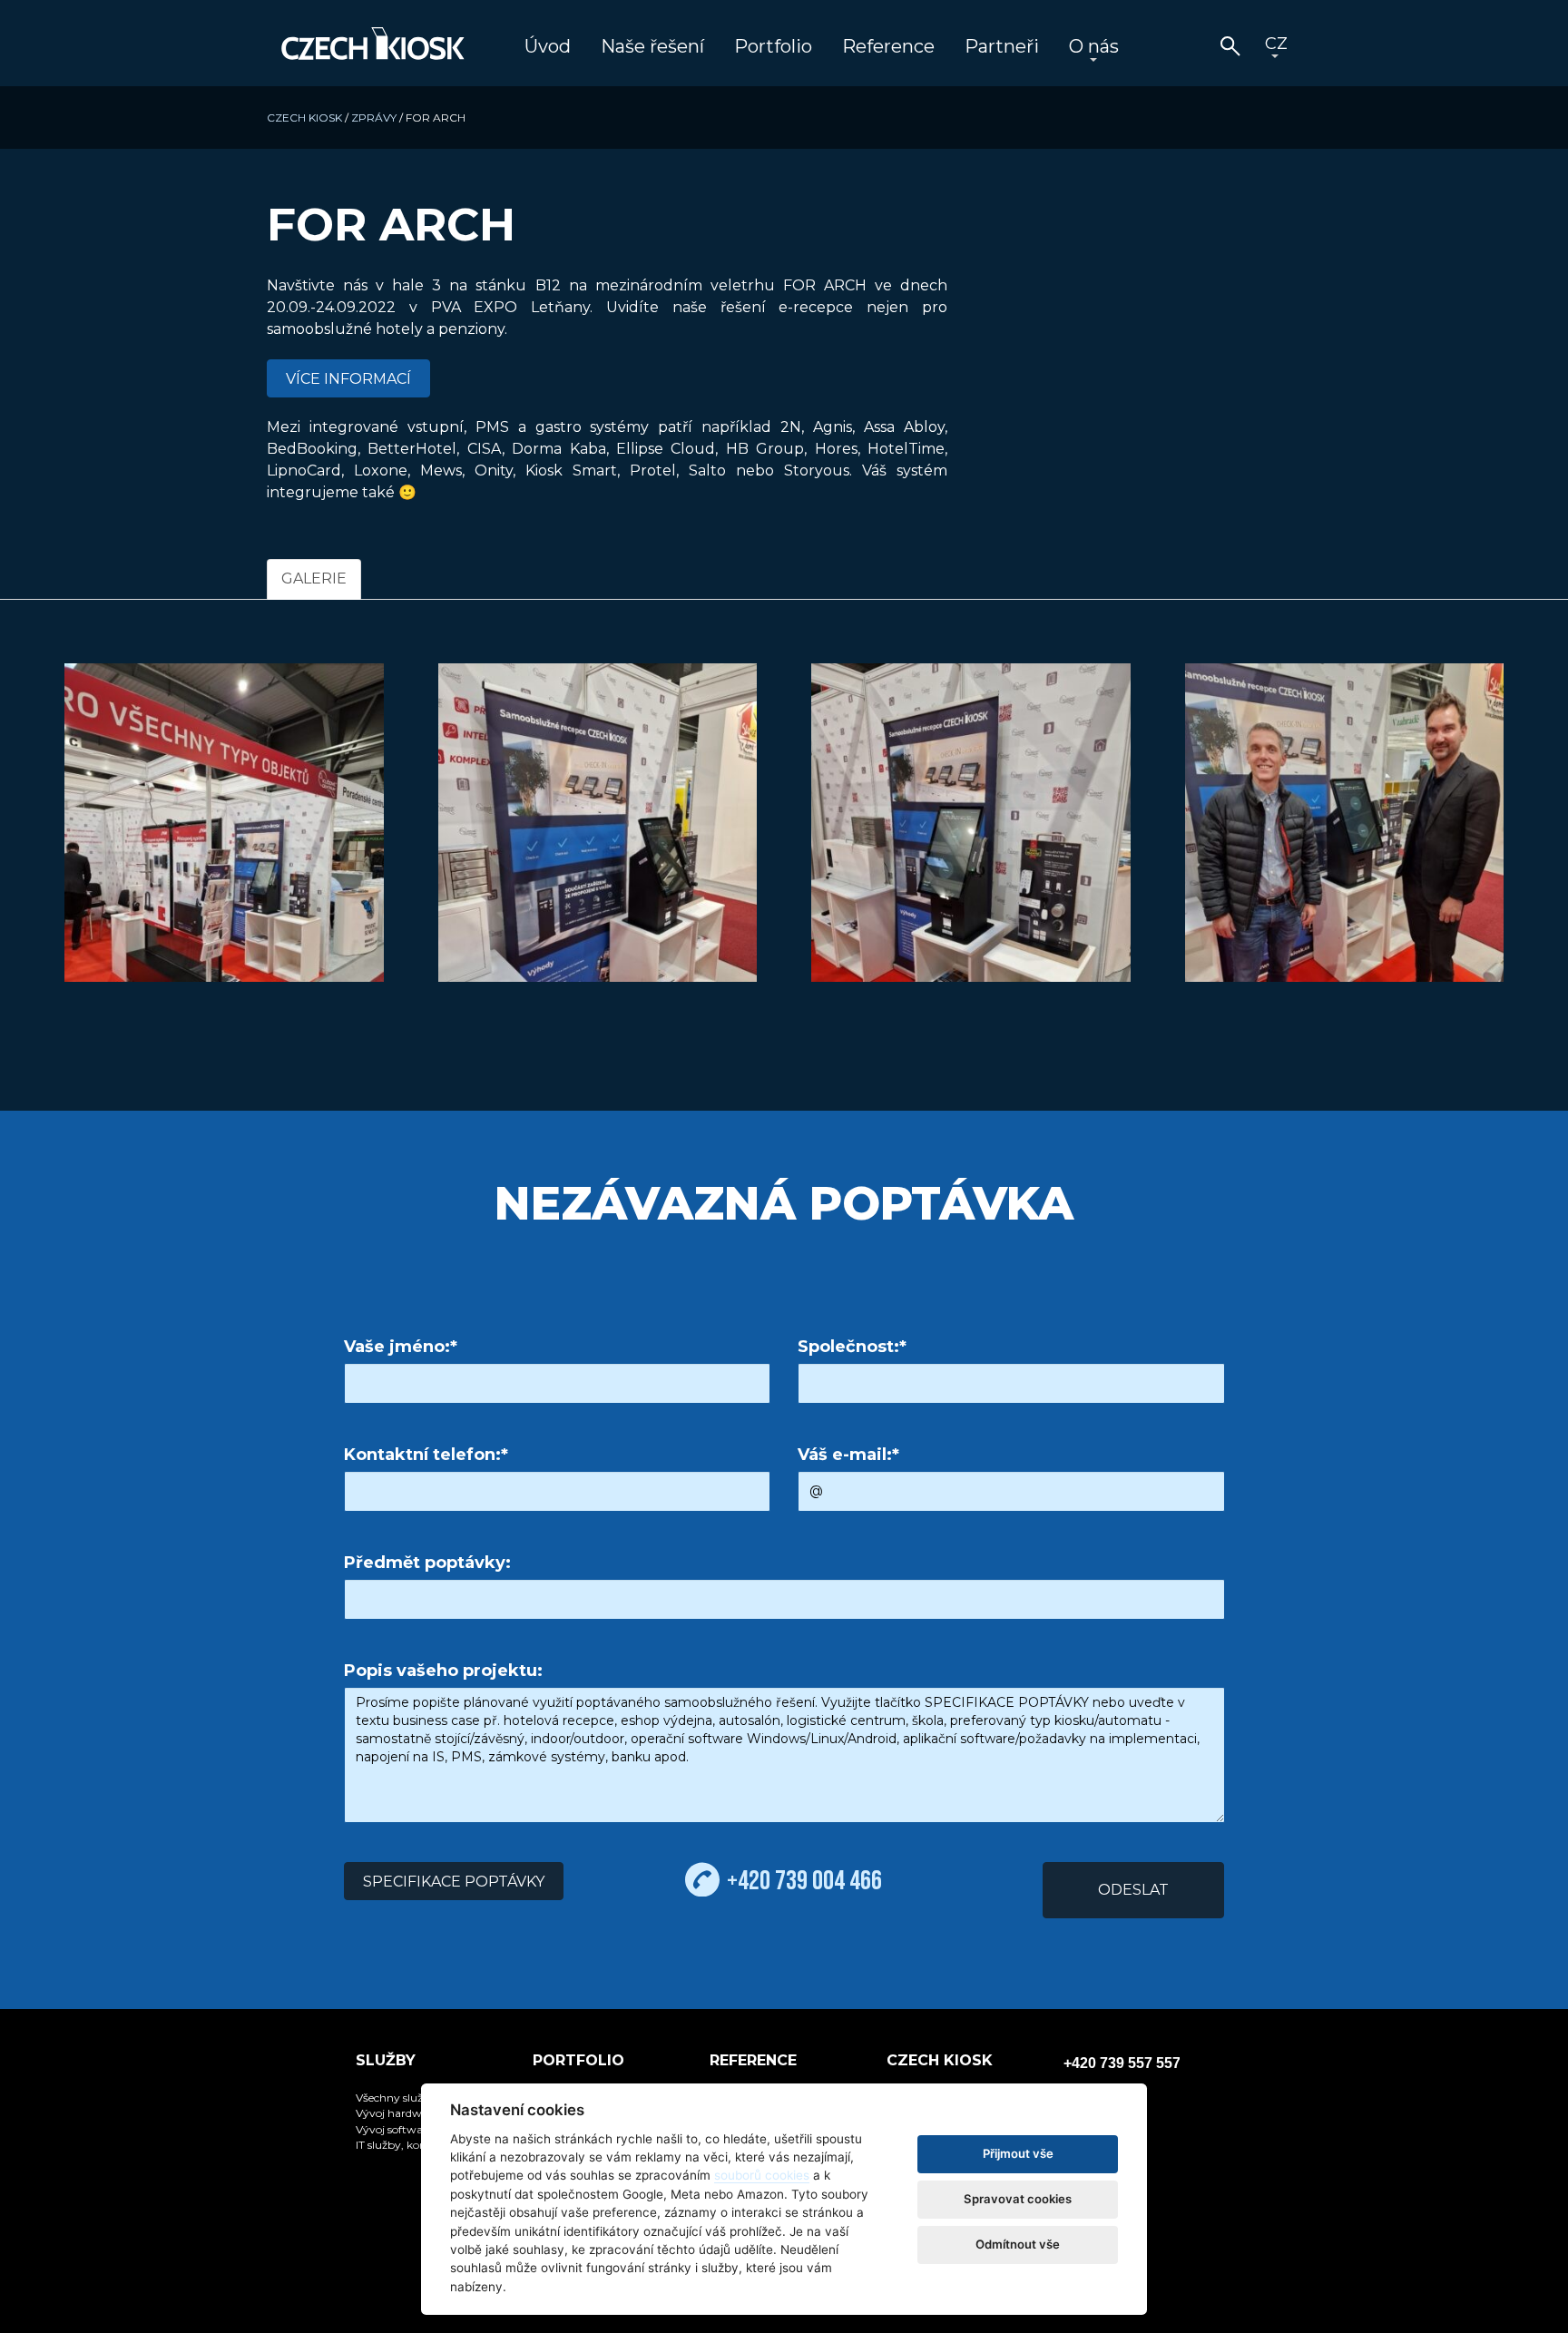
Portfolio (773, 46)
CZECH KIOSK (304, 118)
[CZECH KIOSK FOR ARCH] (224, 823)
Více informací (348, 379)
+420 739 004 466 (804, 1880)
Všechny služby (396, 2098)
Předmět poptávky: (427, 1563)
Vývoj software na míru (417, 2129)
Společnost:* (852, 1347)
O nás (1094, 46)
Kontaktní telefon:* (426, 1455)
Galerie (314, 578)
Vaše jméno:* (401, 1347)
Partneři (1002, 46)
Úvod (548, 46)
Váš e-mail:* (848, 1455)
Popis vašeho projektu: (443, 1671)
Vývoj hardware (397, 2113)
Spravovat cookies (1018, 2199)
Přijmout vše (1018, 2153)
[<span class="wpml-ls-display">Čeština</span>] (1275, 48)
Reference (888, 46)
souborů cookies (762, 2175)
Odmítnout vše (1018, 2244)
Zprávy (374, 118)
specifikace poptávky (454, 1882)
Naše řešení (652, 46)
